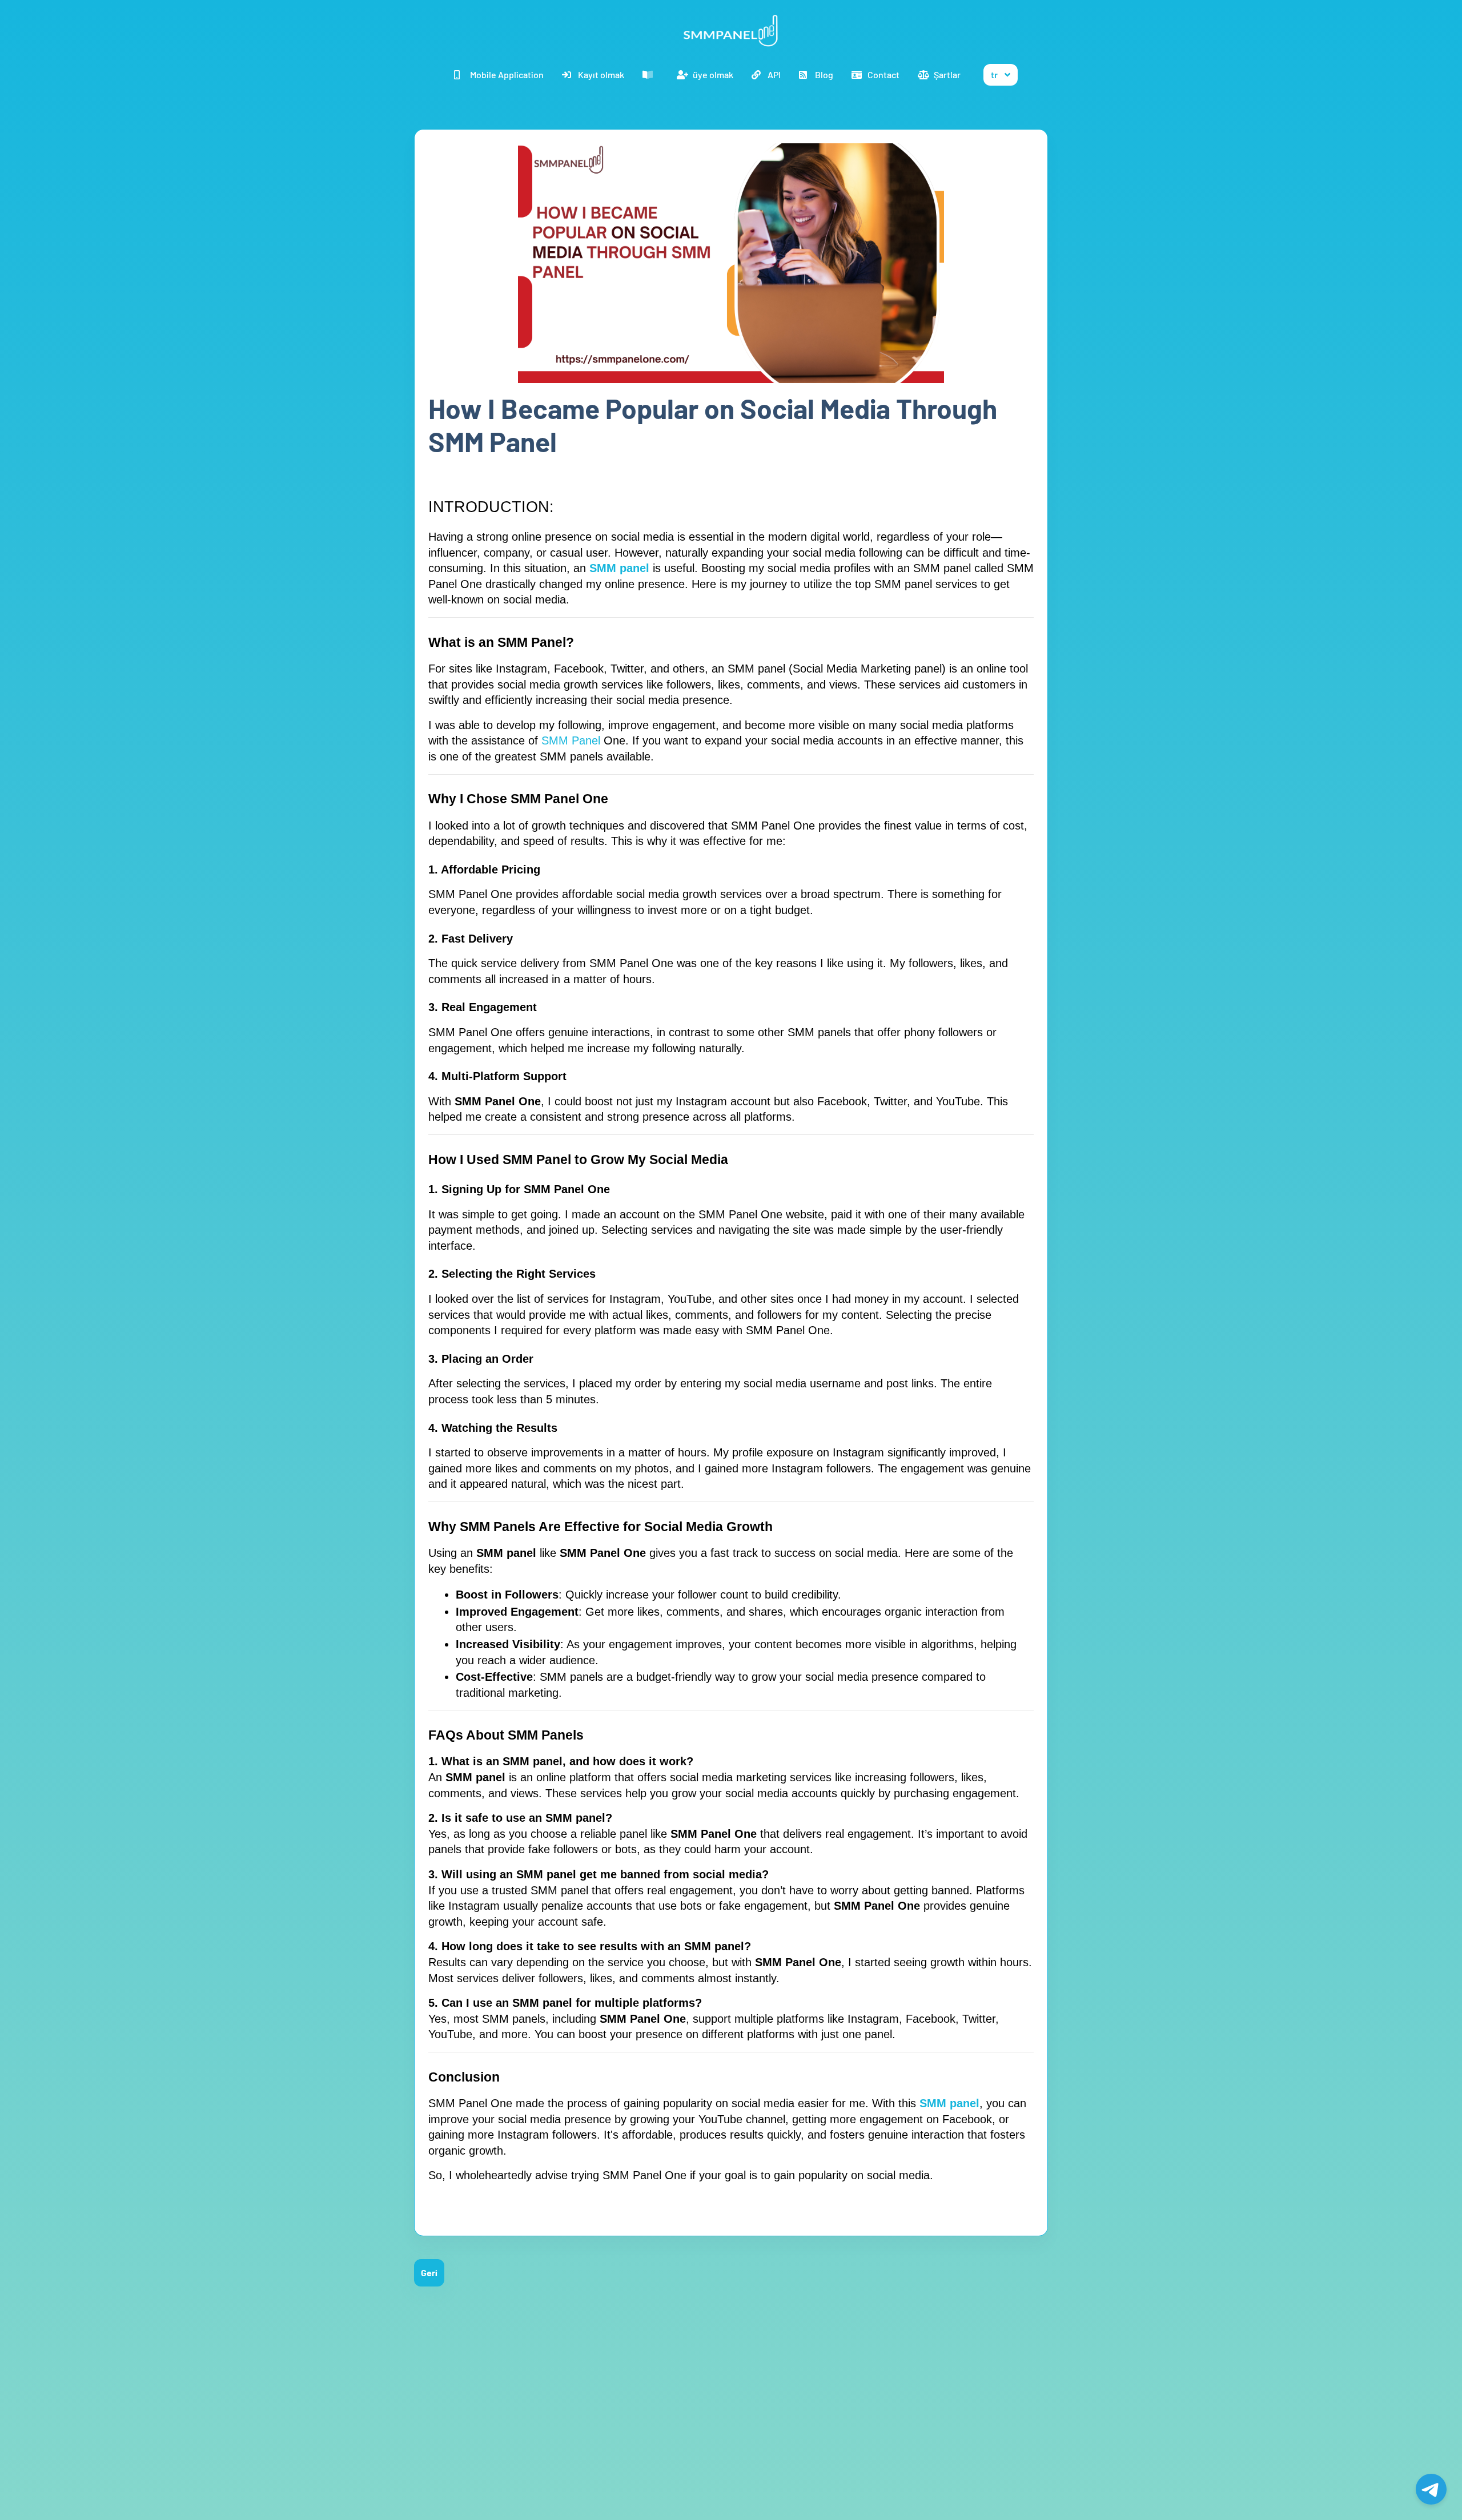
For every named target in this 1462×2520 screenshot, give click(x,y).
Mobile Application (507, 75)
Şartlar (947, 75)
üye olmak (713, 75)
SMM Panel (573, 740)
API (774, 75)
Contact (883, 75)
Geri (429, 2273)
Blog (824, 75)
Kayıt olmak (601, 75)
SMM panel (619, 568)
